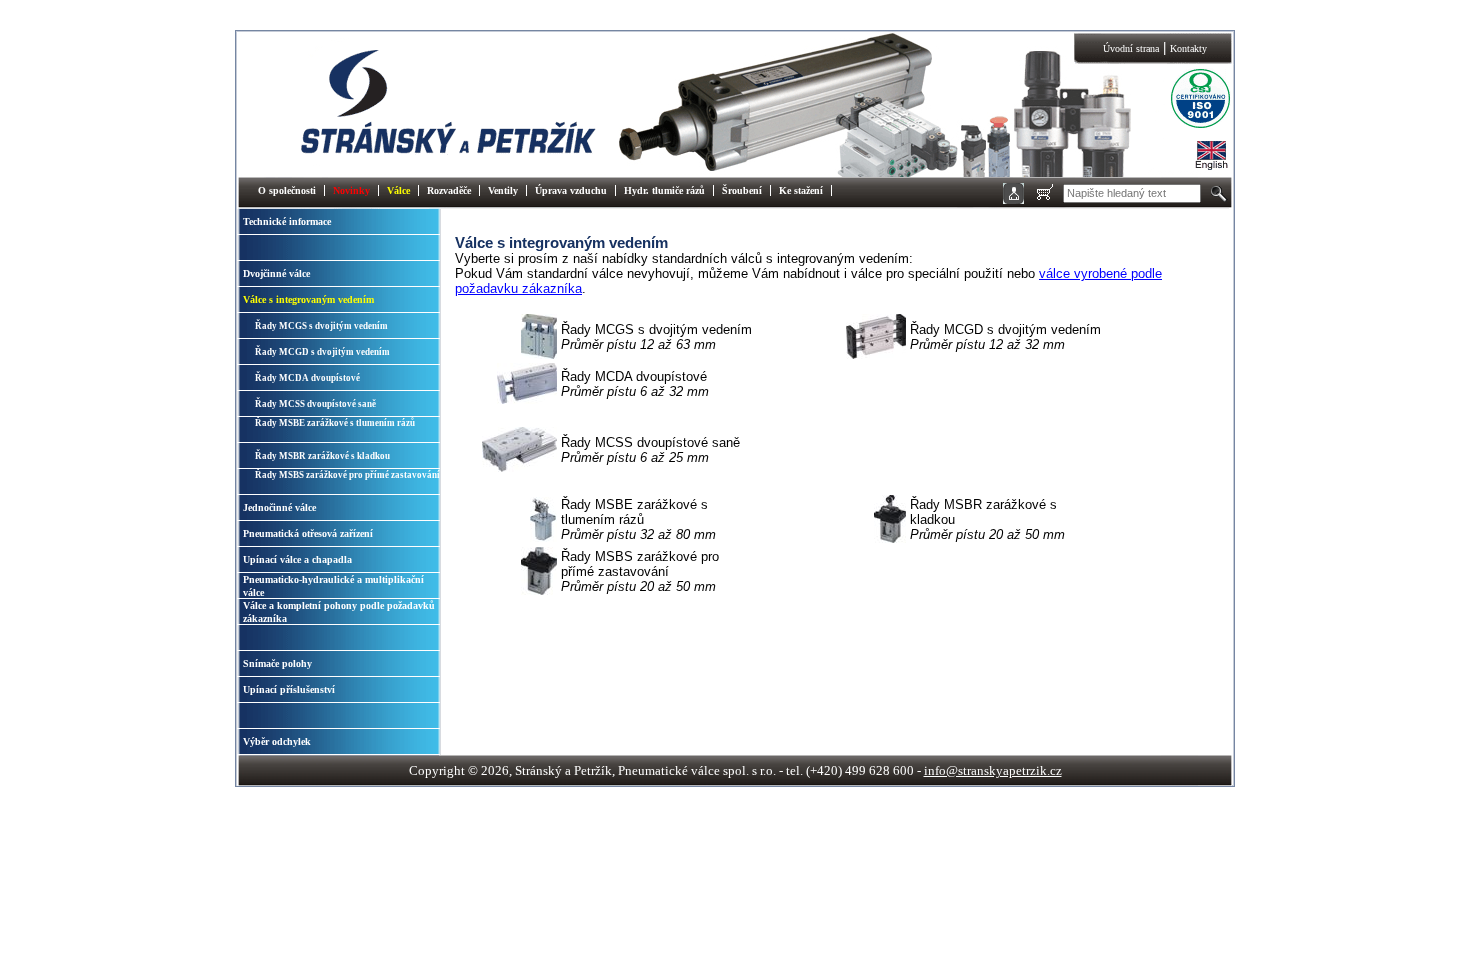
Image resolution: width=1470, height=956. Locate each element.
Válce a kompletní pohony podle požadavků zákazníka (339, 612)
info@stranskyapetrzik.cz (993, 770)
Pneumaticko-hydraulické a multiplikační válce (333, 586)
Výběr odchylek (277, 741)
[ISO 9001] (1185, 125)
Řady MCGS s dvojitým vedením (321, 326)
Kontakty (1188, 48)
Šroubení (742, 190)
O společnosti (287, 190)
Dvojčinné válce (276, 273)
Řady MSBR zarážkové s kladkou (322, 456)
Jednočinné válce (279, 507)
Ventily (503, 190)
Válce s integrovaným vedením (308, 299)
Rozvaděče (449, 190)
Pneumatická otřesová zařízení (308, 533)
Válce (398, 190)
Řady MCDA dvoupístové (307, 378)
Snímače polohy (277, 663)
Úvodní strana (1131, 48)
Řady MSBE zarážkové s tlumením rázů (335, 423)
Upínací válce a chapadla (297, 559)
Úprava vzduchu (571, 190)
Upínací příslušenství (289, 689)
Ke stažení (801, 190)
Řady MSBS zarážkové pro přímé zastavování (347, 475)
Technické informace (287, 221)
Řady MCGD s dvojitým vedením (322, 352)
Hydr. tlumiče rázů (664, 190)
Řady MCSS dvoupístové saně (315, 404)
